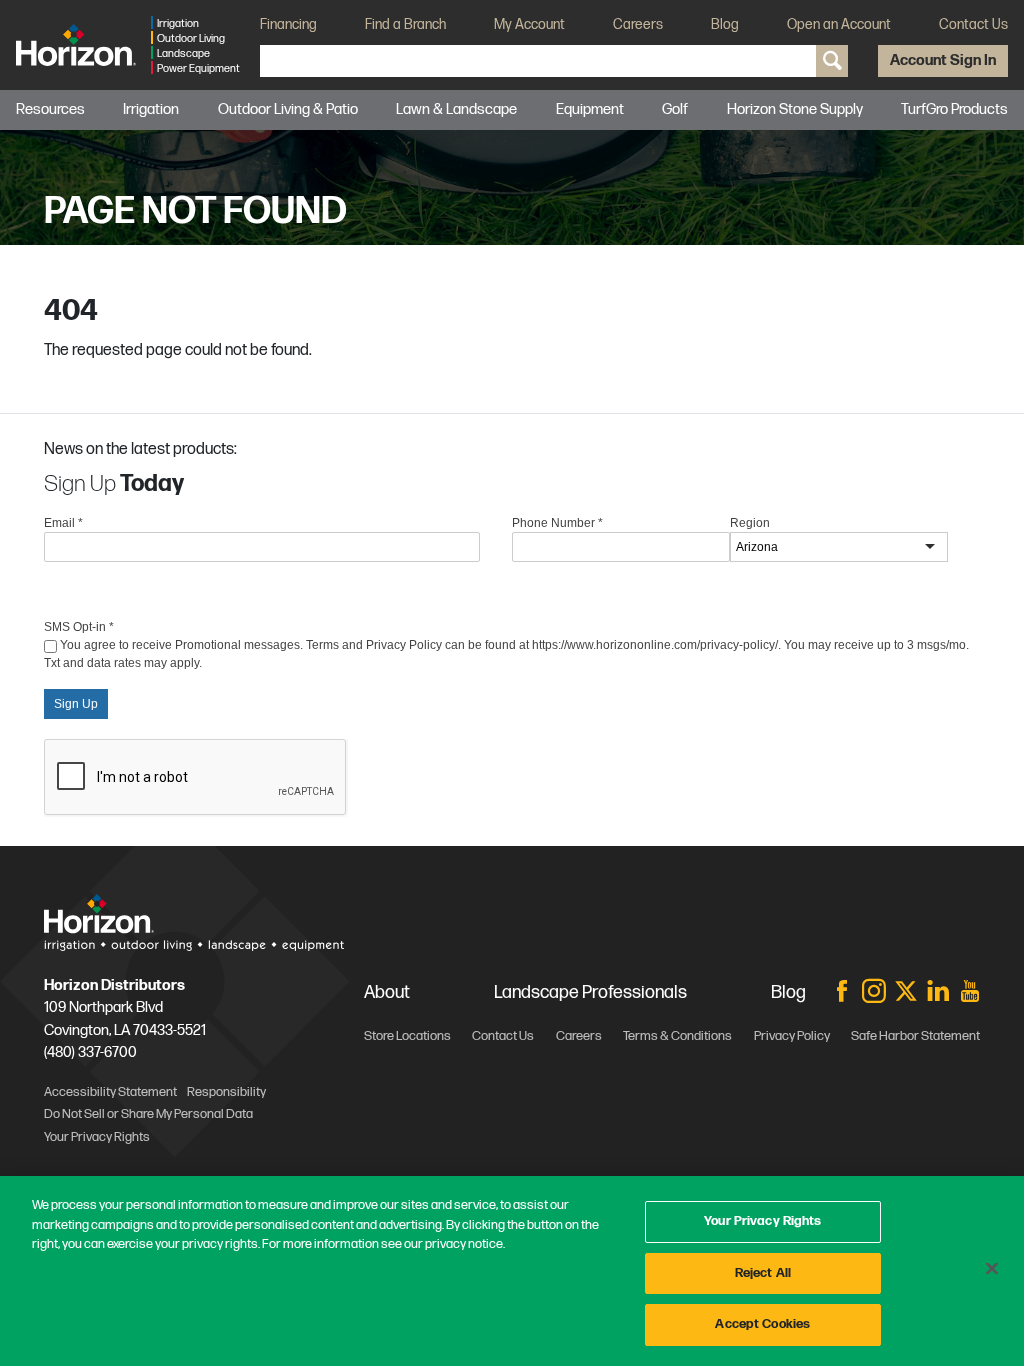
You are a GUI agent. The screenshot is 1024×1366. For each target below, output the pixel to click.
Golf (675, 109)
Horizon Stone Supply (795, 109)
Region (750, 523)
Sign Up (76, 704)
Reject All (763, 1273)
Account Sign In (943, 60)
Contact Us (973, 24)
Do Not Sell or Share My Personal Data (148, 1114)
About (387, 992)
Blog (725, 24)
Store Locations (407, 1036)
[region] (512, 1271)
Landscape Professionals (590, 992)
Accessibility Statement (110, 1092)
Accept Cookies (762, 1324)
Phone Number (557, 523)
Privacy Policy (792, 1036)
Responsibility (226, 1092)
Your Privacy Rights (762, 1221)
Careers (638, 24)
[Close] (992, 1269)
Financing (288, 24)
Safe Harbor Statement (915, 1036)
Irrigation (151, 109)
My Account (529, 24)
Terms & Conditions (677, 1036)
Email (63, 523)
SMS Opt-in (79, 627)
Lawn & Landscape (456, 109)
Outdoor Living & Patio (288, 109)
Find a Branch (405, 24)
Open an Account (839, 24)
